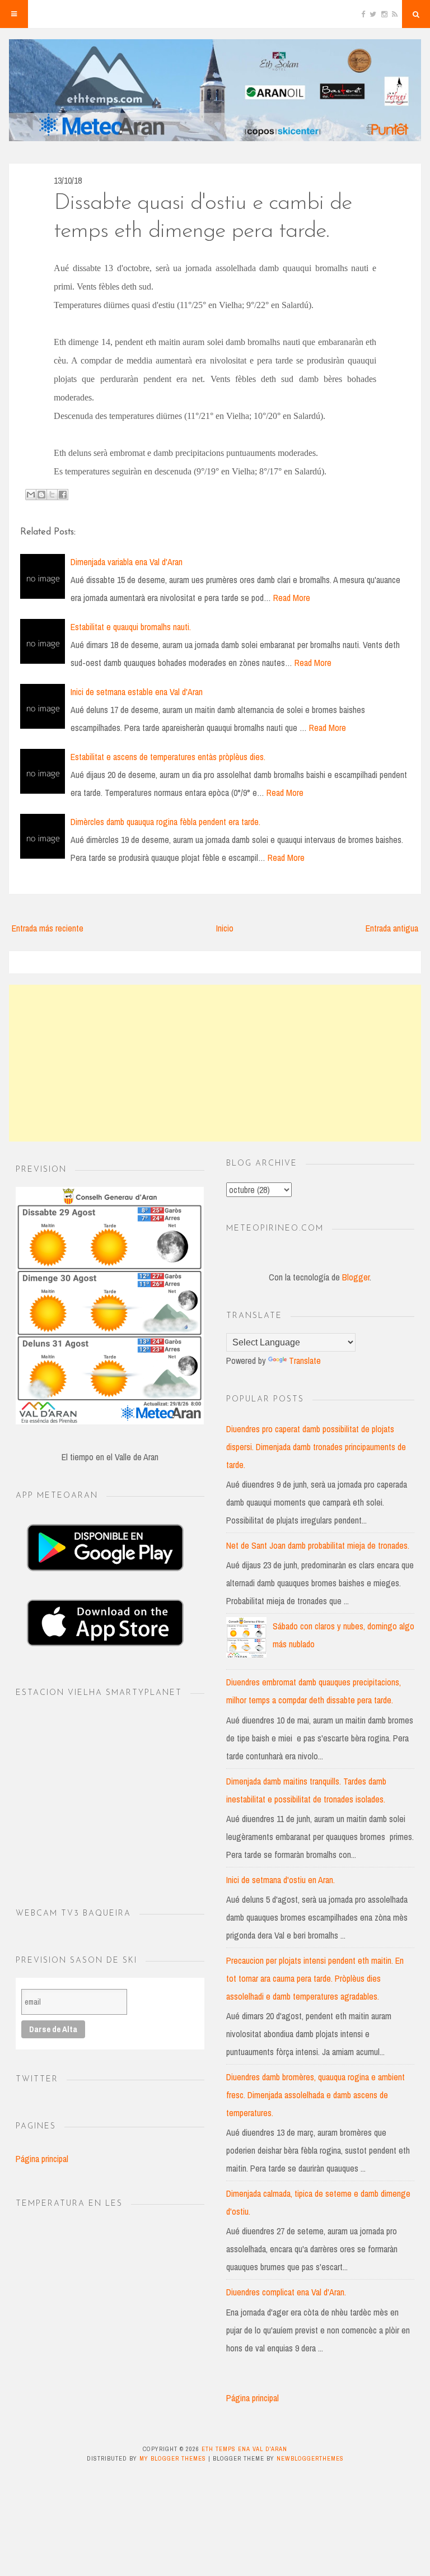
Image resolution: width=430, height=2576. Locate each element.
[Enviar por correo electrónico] (31, 495)
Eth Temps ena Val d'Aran (244, 2449)
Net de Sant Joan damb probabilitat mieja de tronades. (318, 1545)
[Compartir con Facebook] (63, 495)
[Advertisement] (215, 1063)
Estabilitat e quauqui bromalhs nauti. (131, 627)
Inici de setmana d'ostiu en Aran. (281, 1880)
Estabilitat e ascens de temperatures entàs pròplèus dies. (168, 757)
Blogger (356, 1277)
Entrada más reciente (48, 928)
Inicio (225, 928)
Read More (292, 598)
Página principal (42, 2159)
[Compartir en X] (52, 495)
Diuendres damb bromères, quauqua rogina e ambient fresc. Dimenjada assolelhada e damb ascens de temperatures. (316, 2095)
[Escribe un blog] (41, 495)
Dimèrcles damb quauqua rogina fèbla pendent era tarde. (165, 822)
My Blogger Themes (173, 2458)
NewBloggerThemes (310, 2458)
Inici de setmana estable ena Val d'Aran (137, 692)
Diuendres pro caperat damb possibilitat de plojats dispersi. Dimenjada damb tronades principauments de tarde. (316, 1447)
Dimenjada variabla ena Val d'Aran (127, 562)
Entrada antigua (392, 928)
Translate (305, 1361)
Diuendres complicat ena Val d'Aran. (286, 2292)
